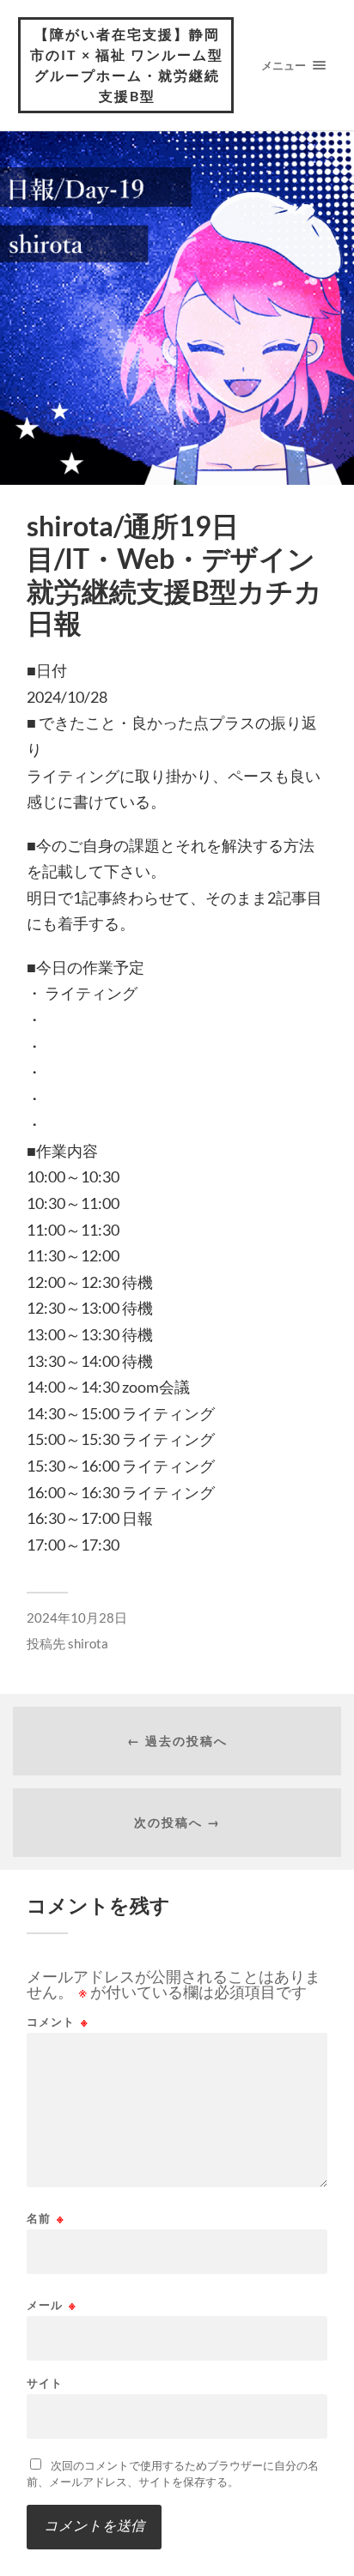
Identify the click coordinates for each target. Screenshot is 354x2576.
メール (52, 2305)
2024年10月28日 (77, 1618)
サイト (45, 2383)
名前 (46, 2219)
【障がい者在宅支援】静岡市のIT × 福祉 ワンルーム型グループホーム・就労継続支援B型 (127, 65)
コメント (58, 2022)
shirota (88, 1643)
